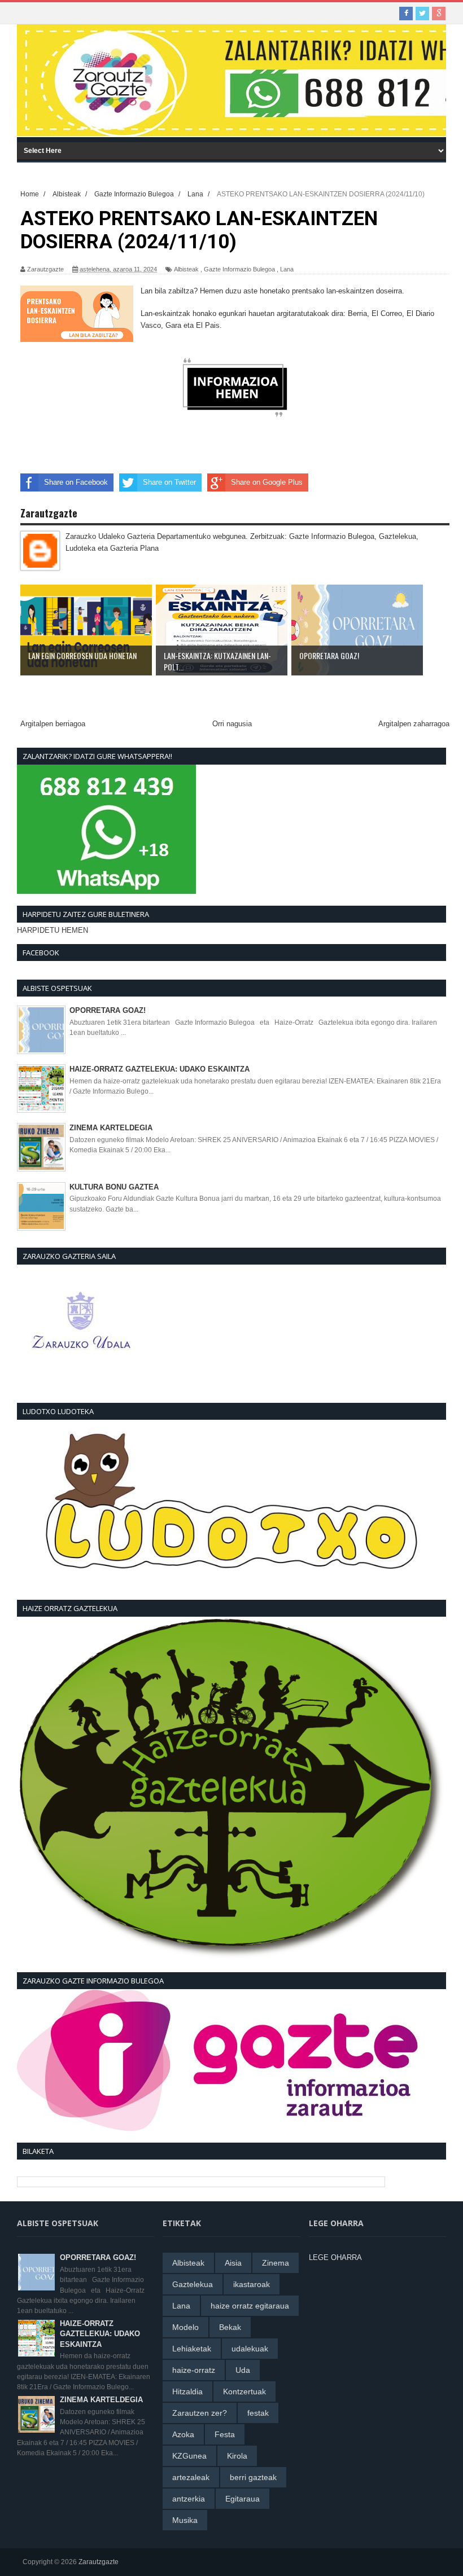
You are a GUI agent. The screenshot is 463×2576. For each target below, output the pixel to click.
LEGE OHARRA (335, 2257)
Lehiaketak (192, 2349)
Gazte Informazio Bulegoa (239, 269)
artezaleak (191, 2477)
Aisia (233, 2263)
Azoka (183, 2434)
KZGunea (189, 2456)
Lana (287, 269)
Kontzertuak (244, 2391)
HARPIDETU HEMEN (53, 930)
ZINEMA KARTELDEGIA (111, 1128)
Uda (243, 2370)
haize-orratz (194, 2370)
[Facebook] (406, 14)
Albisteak (186, 269)
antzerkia (189, 2499)
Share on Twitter (169, 482)
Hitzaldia (187, 2391)
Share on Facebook (76, 482)
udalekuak (250, 2349)
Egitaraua (243, 2499)
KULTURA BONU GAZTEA (114, 1187)
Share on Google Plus (267, 482)
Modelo (185, 2327)
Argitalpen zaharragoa (414, 724)
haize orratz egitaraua (250, 2306)
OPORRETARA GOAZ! (108, 1010)
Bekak (230, 2327)
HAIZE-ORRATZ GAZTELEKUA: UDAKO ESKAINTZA (160, 1069)
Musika (185, 2520)
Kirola (237, 2456)
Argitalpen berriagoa (53, 724)
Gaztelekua (193, 2284)
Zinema (276, 2263)
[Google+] (439, 14)
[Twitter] (422, 14)
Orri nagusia (232, 724)
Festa (225, 2434)
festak (258, 2413)
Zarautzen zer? (200, 2413)
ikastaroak (252, 2284)
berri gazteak (253, 2477)
